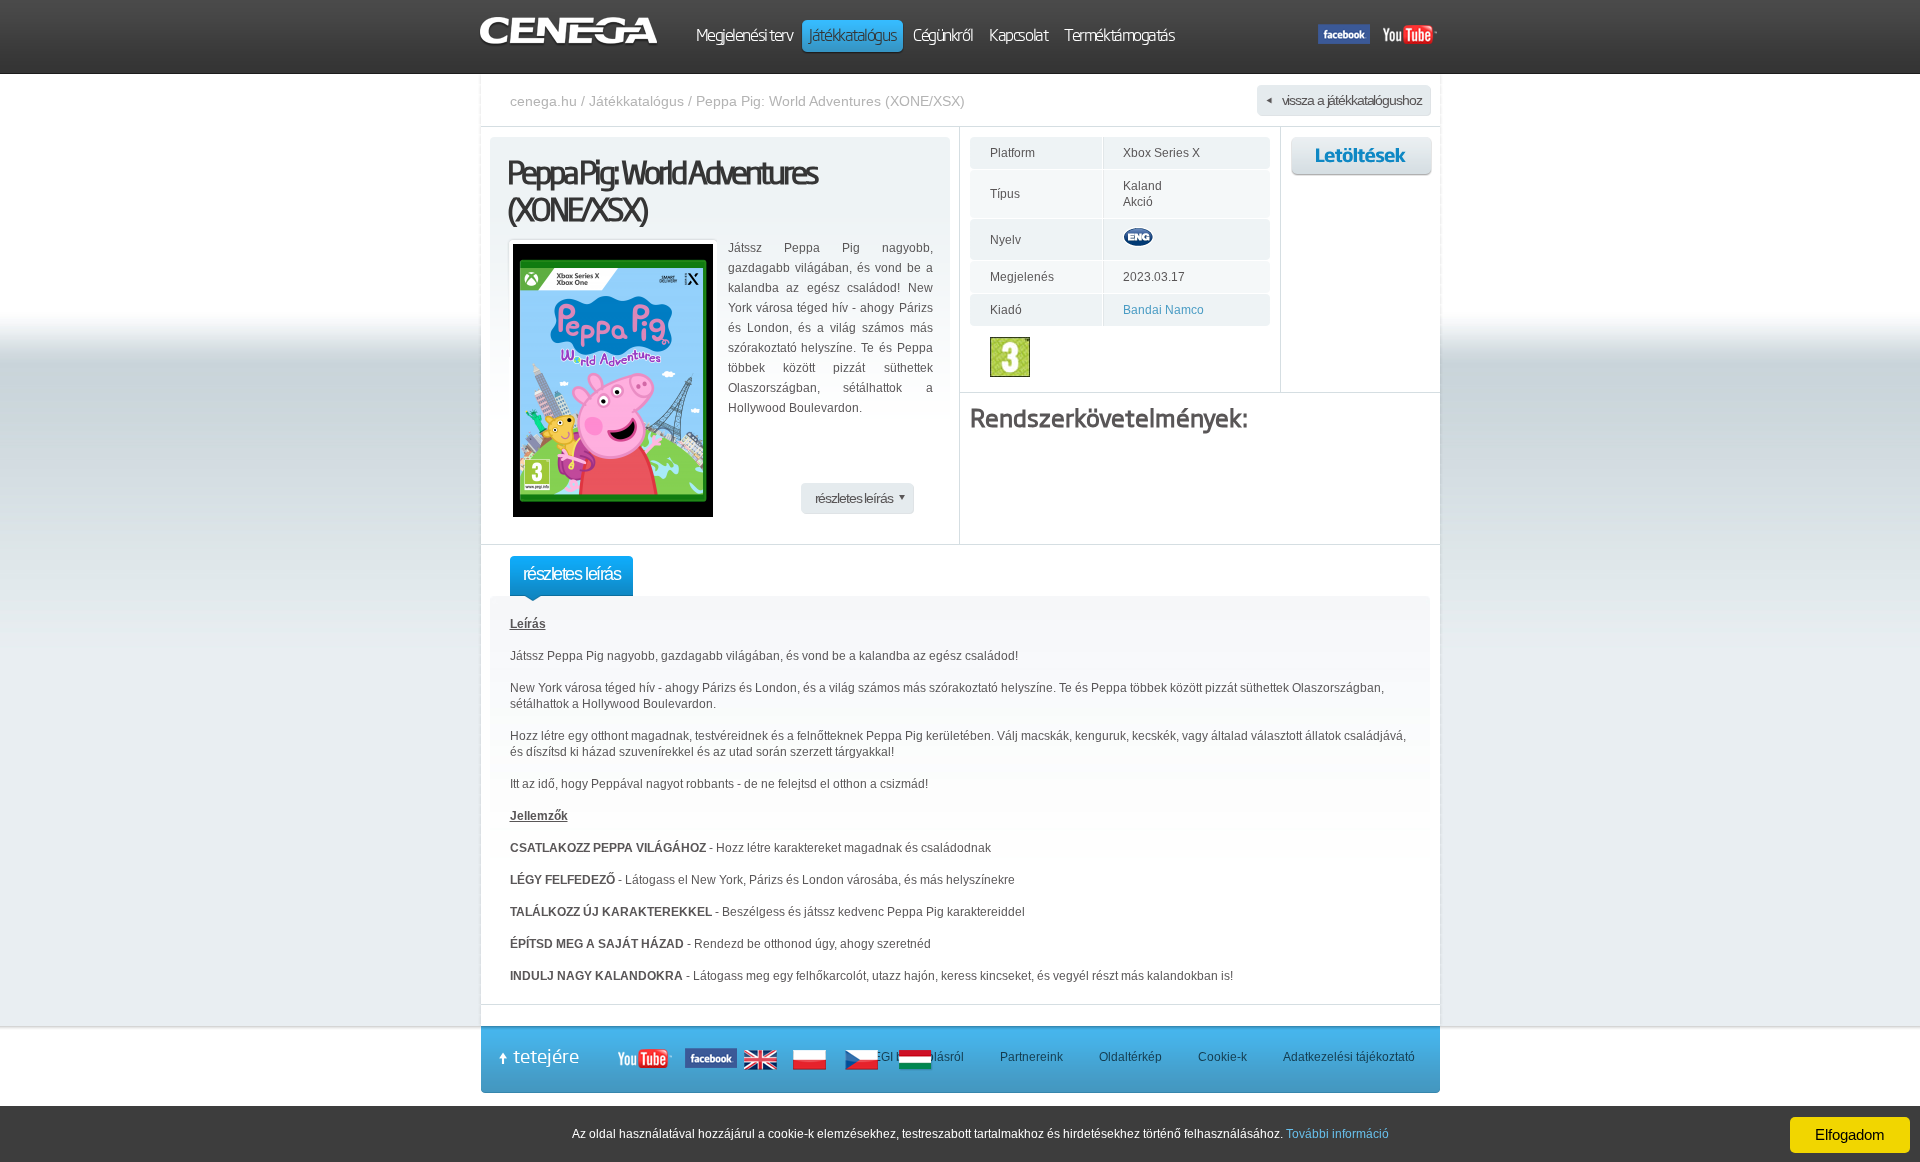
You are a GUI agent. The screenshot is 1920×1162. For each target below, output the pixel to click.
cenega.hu (543, 101)
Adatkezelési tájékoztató (1349, 1057)
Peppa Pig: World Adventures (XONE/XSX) (830, 101)
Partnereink (1031, 1057)
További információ (1337, 1134)
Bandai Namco (1163, 310)
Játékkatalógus (636, 101)
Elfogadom (1850, 1134)
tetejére (546, 1056)
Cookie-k (1222, 1057)
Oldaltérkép (1130, 1057)
